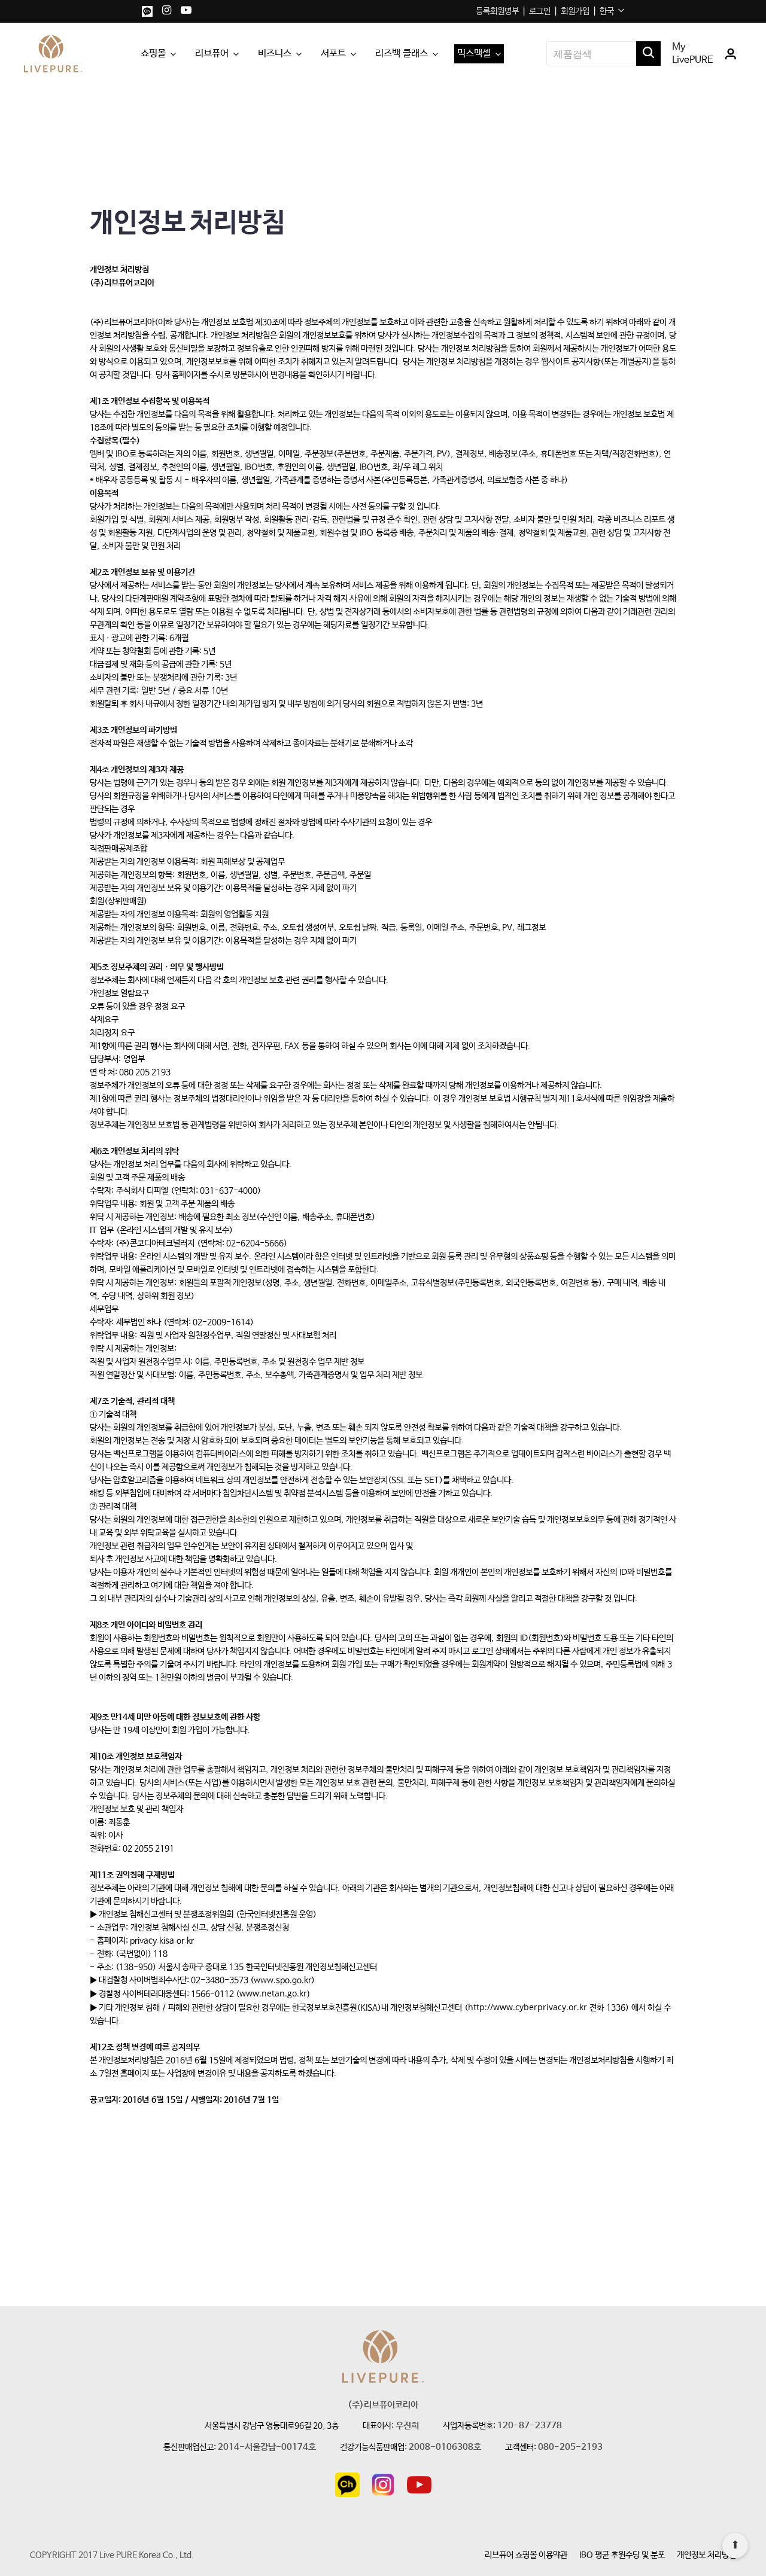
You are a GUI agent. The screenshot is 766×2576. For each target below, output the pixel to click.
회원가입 (575, 11)
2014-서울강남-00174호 (267, 2448)
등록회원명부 (497, 11)
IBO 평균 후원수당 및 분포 (622, 2555)
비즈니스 (275, 54)
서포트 (333, 54)
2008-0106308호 (445, 2448)
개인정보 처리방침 (706, 2555)
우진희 (407, 2426)
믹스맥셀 (474, 54)
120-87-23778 (530, 2426)
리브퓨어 (212, 54)
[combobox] (612, 11)
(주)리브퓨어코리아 (383, 2405)
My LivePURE (693, 54)
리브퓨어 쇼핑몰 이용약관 (526, 2555)
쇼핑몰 (153, 54)
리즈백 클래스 (402, 54)
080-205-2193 (570, 2448)
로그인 (540, 11)
